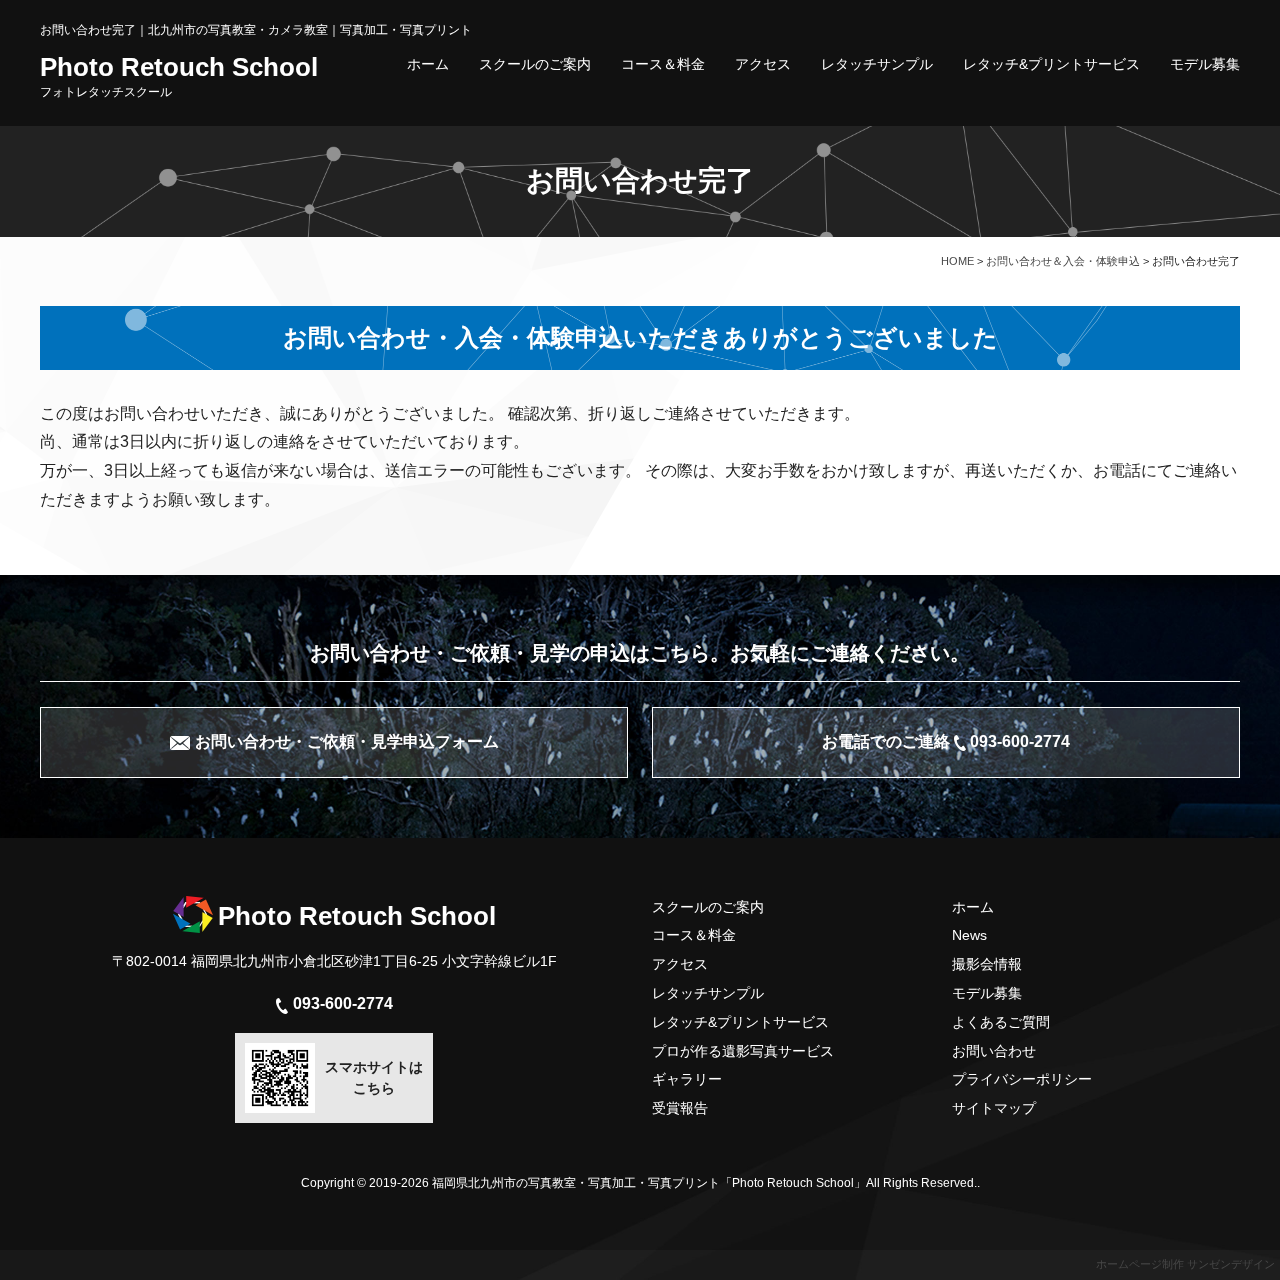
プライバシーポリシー (1022, 1079)
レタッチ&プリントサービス (1051, 64)
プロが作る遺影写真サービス (743, 1051)
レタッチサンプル (877, 64)
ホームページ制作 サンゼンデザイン (1185, 1264)
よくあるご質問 (1001, 1022)
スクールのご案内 (535, 64)
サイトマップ (994, 1108)
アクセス (763, 64)
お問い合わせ (994, 1051)
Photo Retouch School (179, 76)
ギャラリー (687, 1079)
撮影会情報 (987, 964)
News (969, 935)
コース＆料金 (663, 64)
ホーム (428, 64)
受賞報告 (680, 1108)
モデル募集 (1205, 64)
